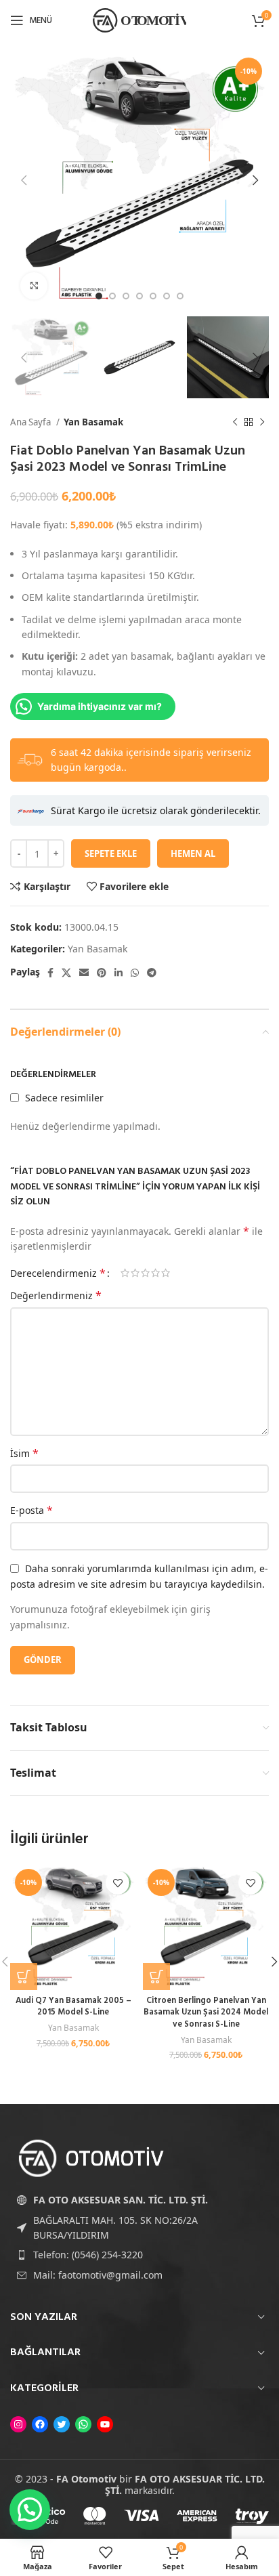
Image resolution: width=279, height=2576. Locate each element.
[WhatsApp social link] (135, 973)
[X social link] (66, 973)
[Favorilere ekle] (117, 1883)
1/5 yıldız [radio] (125, 1273)
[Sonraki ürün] (262, 423)
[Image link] (91, 2157)
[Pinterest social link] (102, 973)
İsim (24, 1453)
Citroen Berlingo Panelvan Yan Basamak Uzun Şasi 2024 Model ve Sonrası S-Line (206, 2013)
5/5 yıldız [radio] (166, 1273)
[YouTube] (105, 2424)
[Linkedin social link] (119, 973)
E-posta (31, 1510)
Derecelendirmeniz (58, 1273)
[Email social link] (84, 973)
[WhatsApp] (83, 2424)
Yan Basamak (93, 422)
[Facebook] (40, 2424)
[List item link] (139, 2255)
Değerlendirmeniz (56, 1295)
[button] (24, 1977)
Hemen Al (193, 853)
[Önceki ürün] (235, 423)
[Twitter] (62, 2424)
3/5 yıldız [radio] (145, 1273)
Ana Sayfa (31, 422)
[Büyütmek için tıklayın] (34, 286)
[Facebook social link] (50, 973)
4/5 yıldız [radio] (155, 1273)
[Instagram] (18, 2424)
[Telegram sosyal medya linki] (152, 973)
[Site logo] (139, 19)
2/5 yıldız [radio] (135, 1273)
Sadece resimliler (64, 1098)
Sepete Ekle (111, 853)
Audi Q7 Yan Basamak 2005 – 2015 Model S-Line (73, 2007)
